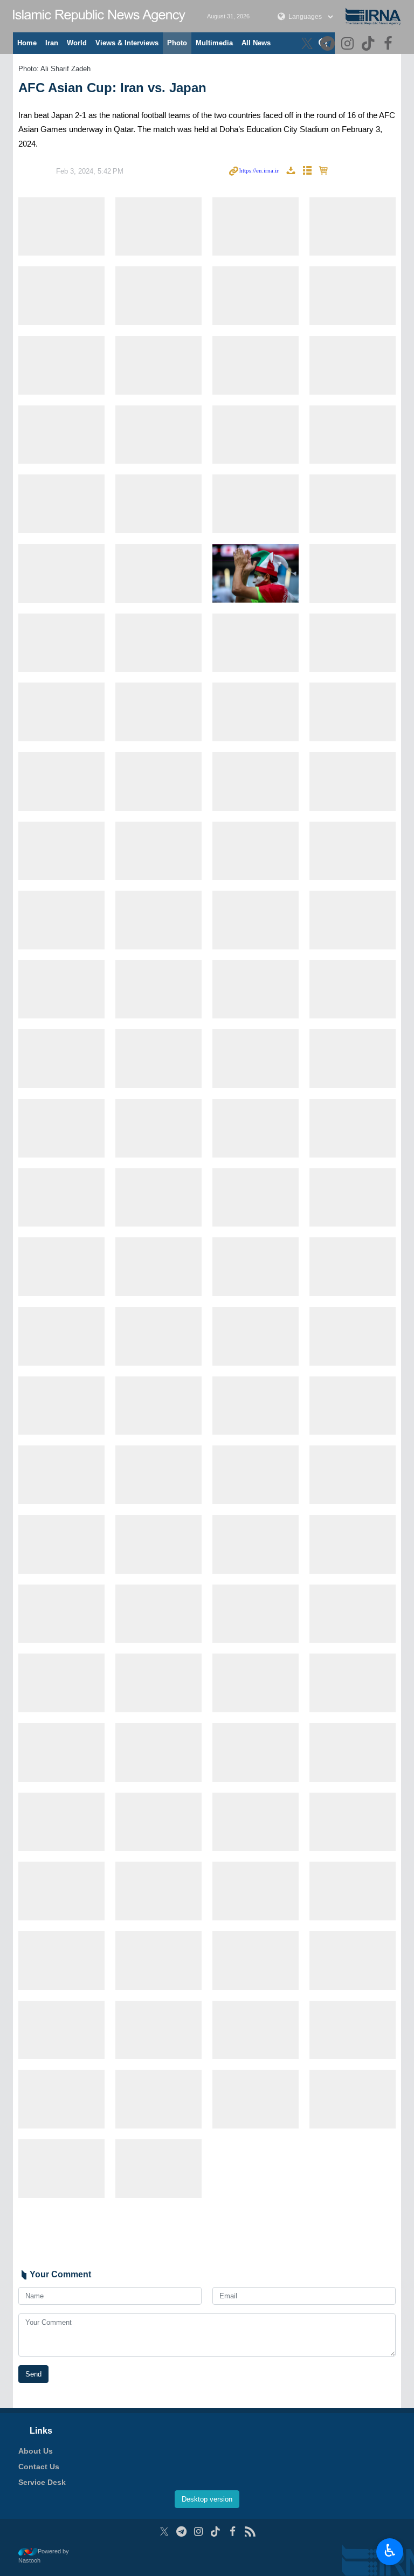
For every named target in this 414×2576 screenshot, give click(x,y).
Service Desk (42, 2482)
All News (256, 43)
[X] (309, 44)
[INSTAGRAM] (349, 44)
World (77, 43)
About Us (36, 2451)
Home (27, 43)
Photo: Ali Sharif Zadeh (54, 69)
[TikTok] (370, 44)
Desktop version (207, 2499)
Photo (177, 43)
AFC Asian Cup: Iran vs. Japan (112, 88)
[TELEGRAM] (329, 44)
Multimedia (214, 43)
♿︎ (390, 2551)
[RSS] (250, 2532)
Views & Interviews (127, 43)
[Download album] (291, 171)
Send (33, 2374)
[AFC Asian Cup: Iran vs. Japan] (61, 227)
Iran (52, 43)
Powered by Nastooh (44, 2556)
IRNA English (99, 16)
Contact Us (39, 2467)
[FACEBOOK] (389, 44)
